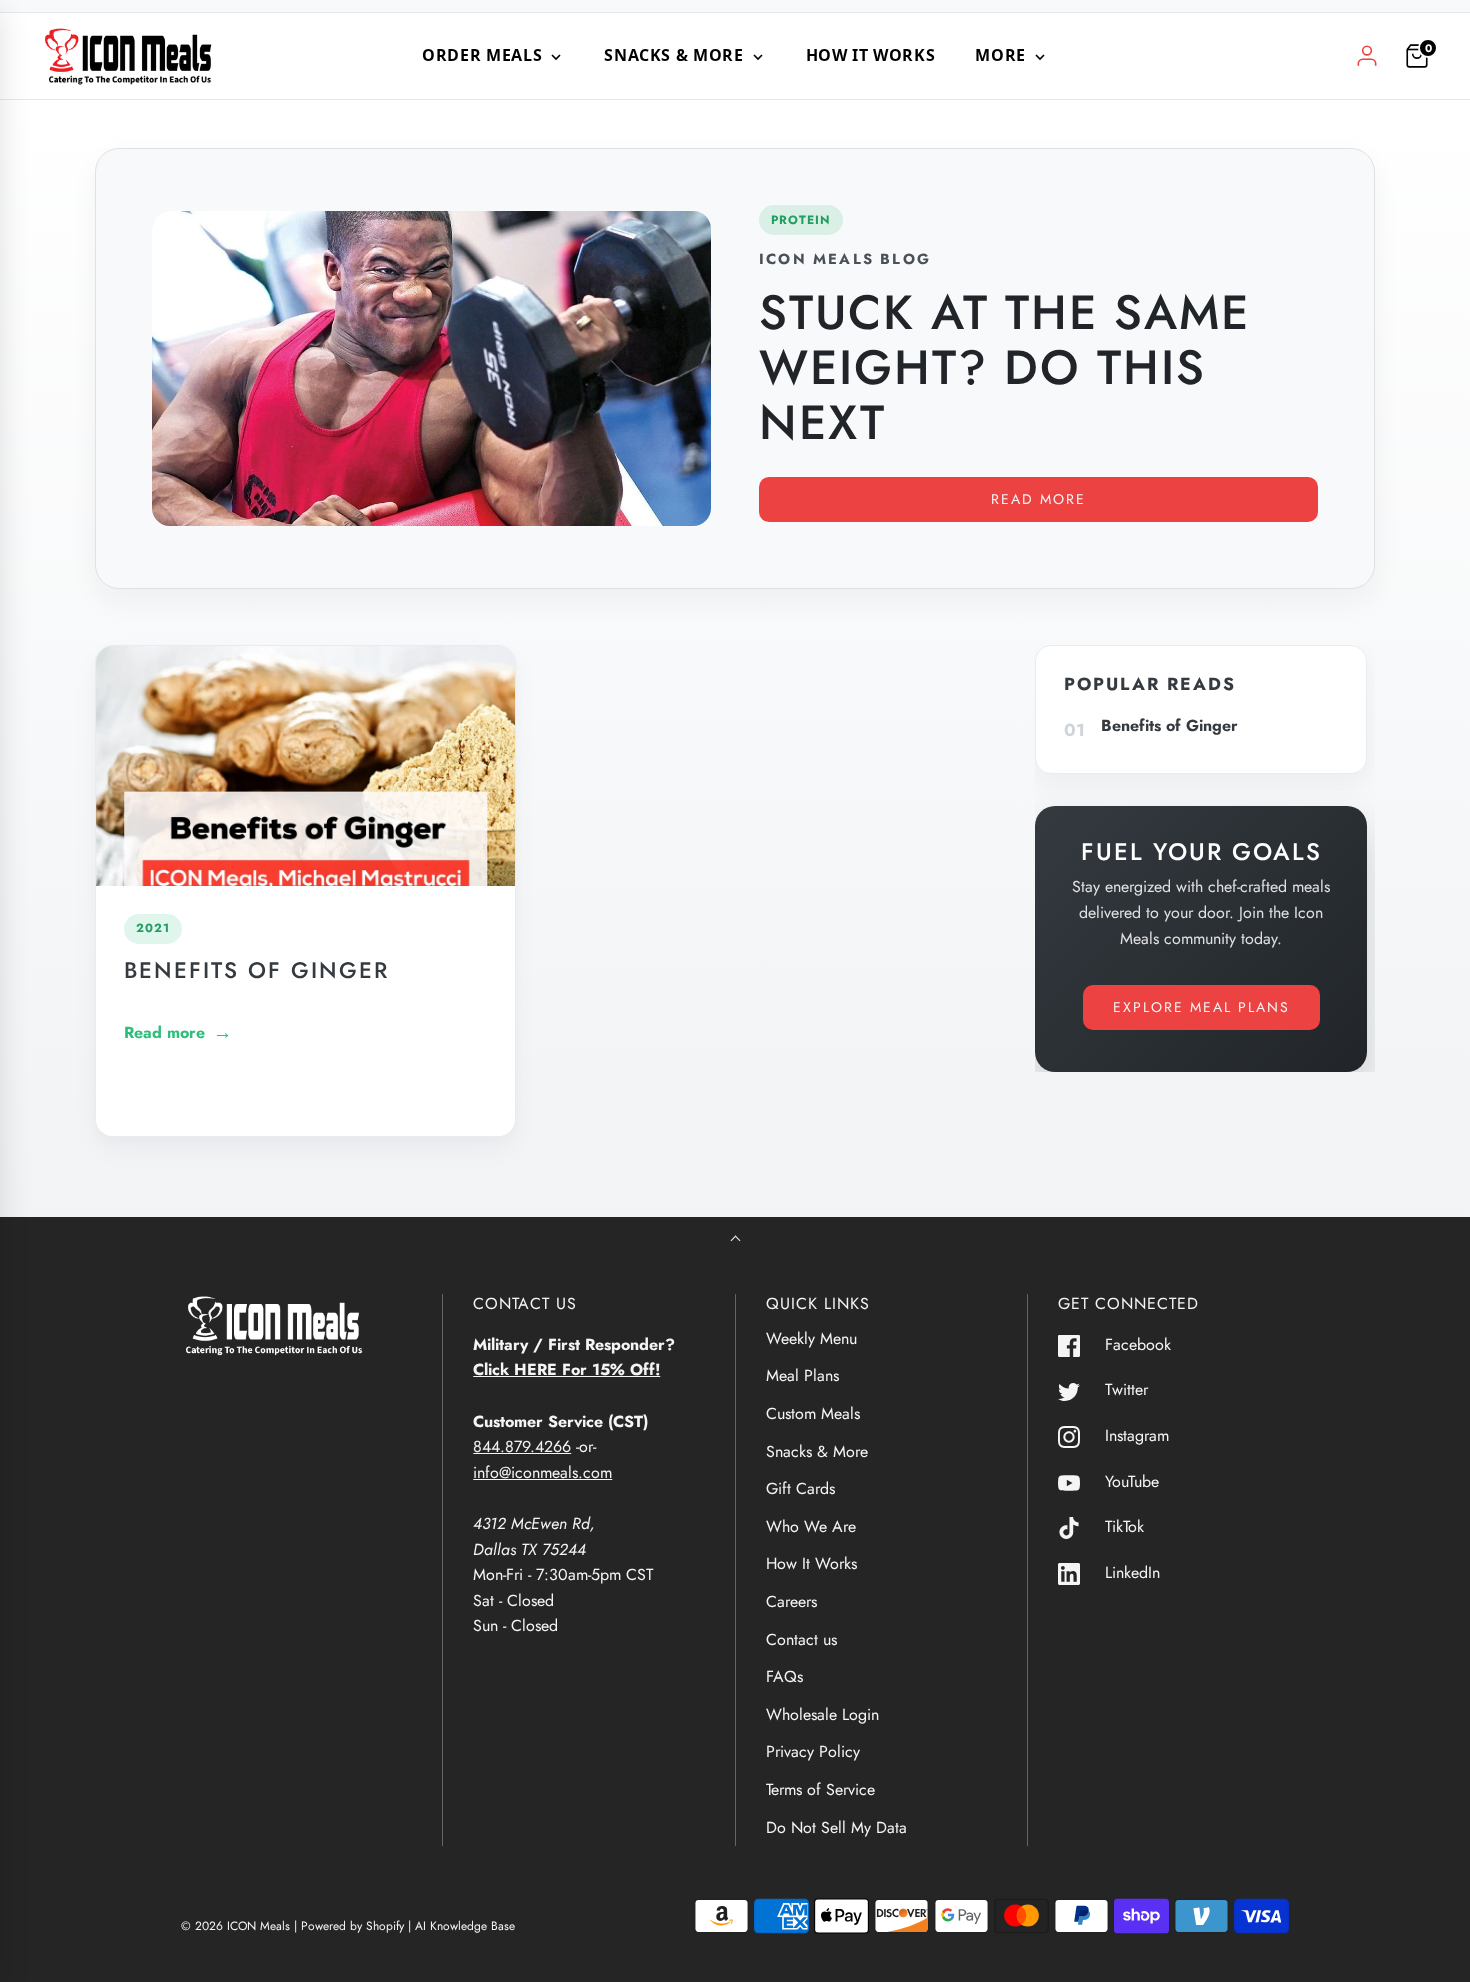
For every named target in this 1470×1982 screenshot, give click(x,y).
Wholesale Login (822, 1714)
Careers (791, 1601)
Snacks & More (817, 1451)
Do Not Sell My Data (836, 1827)
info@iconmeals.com (542, 1472)
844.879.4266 (522, 1446)
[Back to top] (735, 1240)
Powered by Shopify (352, 1926)
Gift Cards (800, 1488)
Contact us (801, 1639)
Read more (1038, 499)
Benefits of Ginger (256, 970)
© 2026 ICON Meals (235, 1926)
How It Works (871, 55)
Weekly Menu (811, 1338)
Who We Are (811, 1526)
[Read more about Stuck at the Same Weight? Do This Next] (431, 368)
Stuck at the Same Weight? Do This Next (1004, 367)
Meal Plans (802, 1375)
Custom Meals (813, 1413)
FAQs (784, 1676)
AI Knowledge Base (465, 1926)
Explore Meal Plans (1201, 1007)
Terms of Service (820, 1789)
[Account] (1367, 56)
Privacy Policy (813, 1751)
